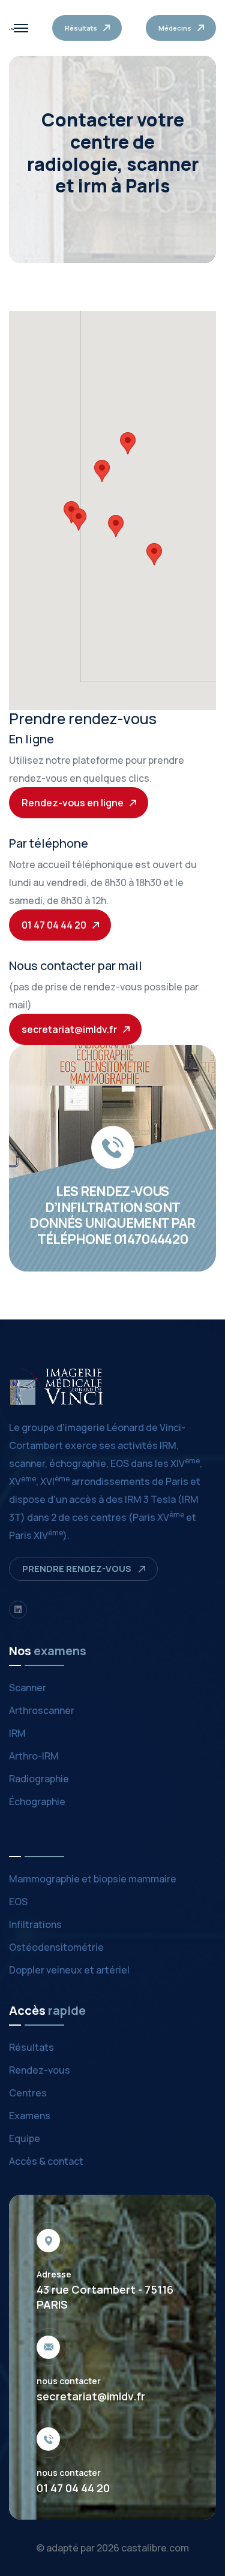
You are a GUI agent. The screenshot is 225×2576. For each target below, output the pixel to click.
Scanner (28, 1688)
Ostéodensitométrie (56, 1947)
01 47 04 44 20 (73, 2488)
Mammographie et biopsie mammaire (93, 1879)
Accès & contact (46, 2161)
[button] (102, 471)
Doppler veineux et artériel (69, 1970)
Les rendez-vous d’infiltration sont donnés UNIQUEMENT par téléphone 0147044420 (112, 1215)
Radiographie (39, 1779)
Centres (28, 2093)
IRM (17, 1733)
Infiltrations (35, 1924)
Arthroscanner (42, 1710)
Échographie (37, 1801)
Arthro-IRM (34, 1756)
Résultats (31, 2047)
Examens (30, 2116)
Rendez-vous (40, 2070)
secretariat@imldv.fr (91, 2396)
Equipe (25, 2138)
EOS (18, 1902)
